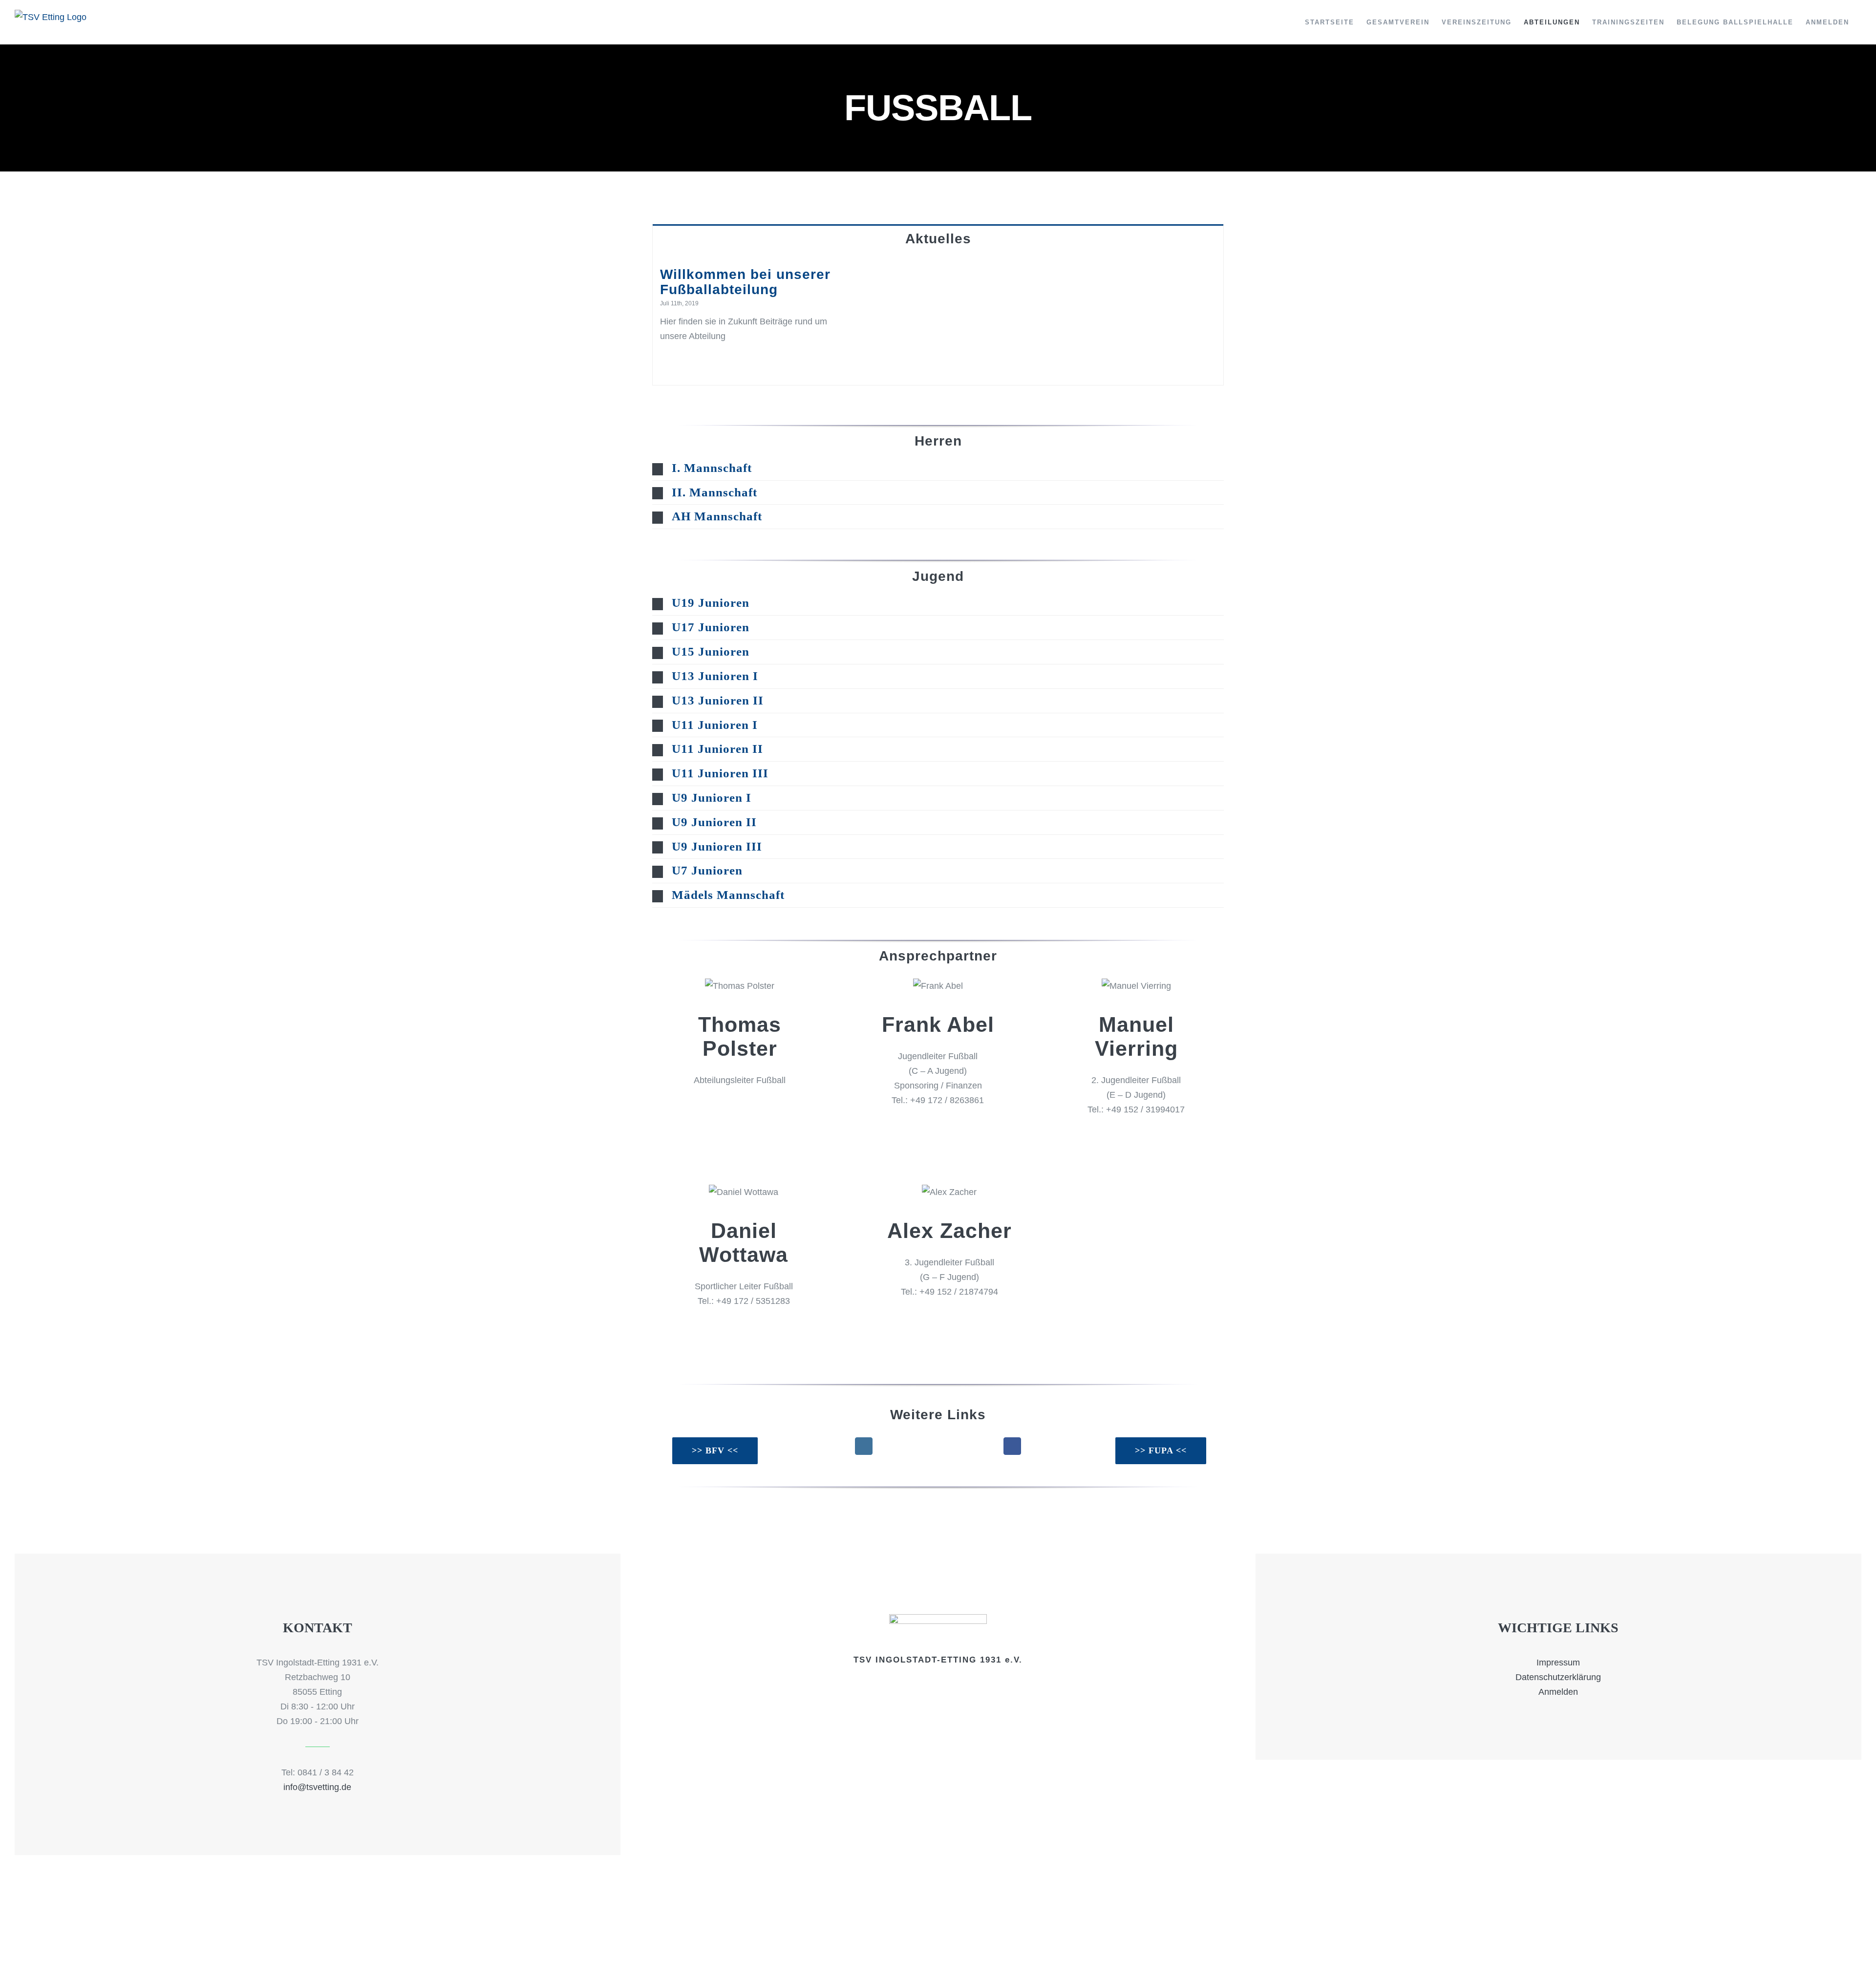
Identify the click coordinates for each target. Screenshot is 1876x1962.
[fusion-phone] (946, 1132)
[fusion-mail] (740, 1112)
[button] (938, 468)
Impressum (1558, 1663)
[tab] (938, 238)
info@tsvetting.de (317, 1787)
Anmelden (1558, 1692)
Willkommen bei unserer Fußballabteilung (745, 282)
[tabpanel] (938, 319)
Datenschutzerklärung (1558, 1677)
